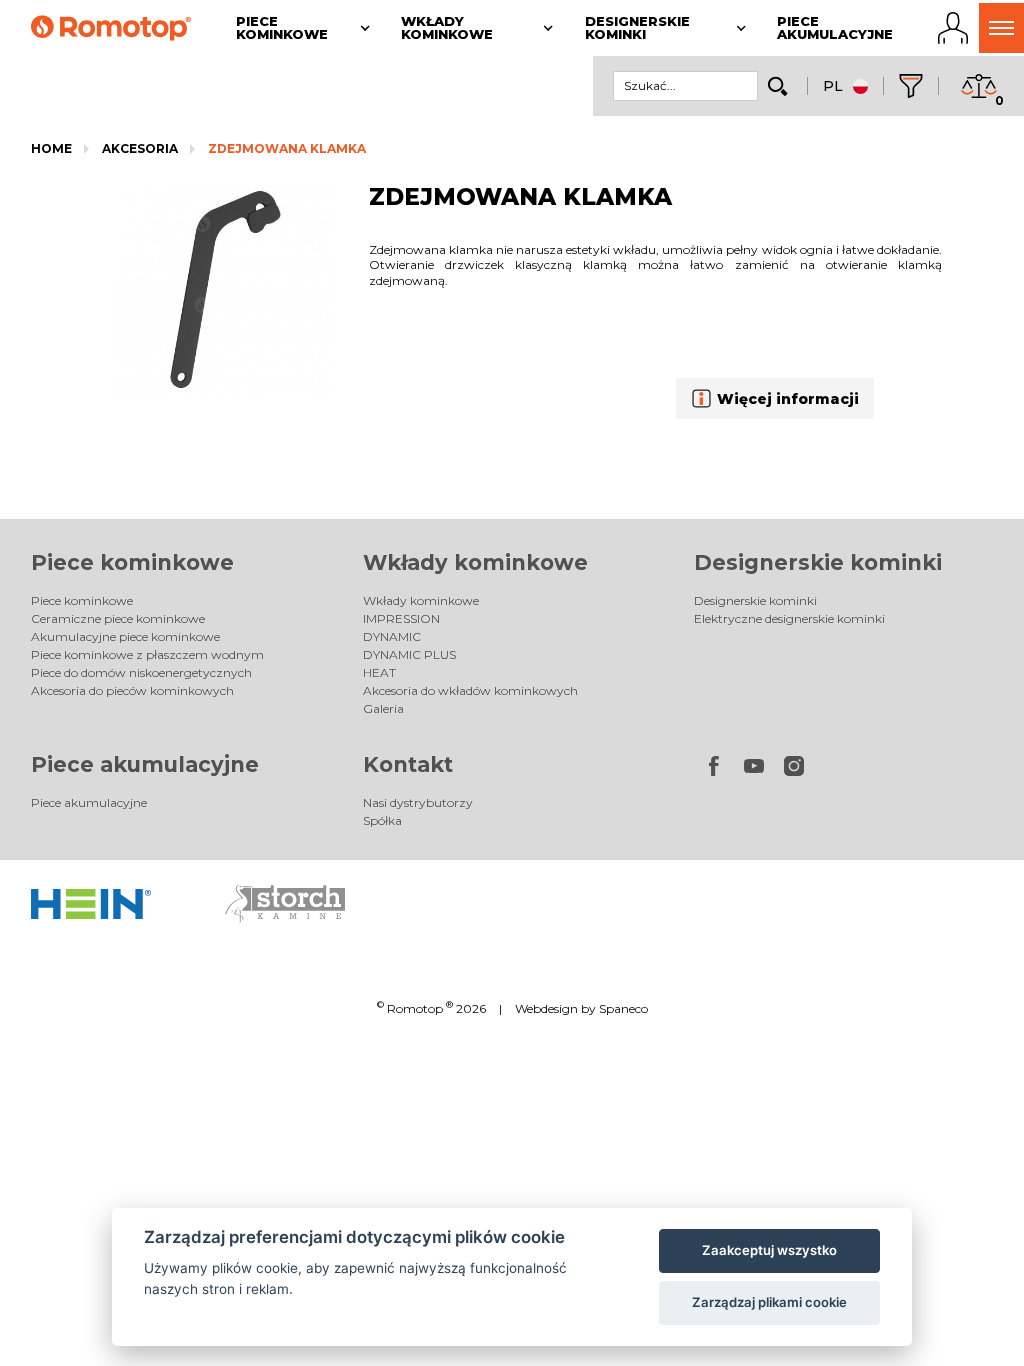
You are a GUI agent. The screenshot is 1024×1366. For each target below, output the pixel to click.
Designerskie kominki (818, 562)
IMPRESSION (401, 618)
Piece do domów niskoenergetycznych (141, 672)
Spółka (382, 820)
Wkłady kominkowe (475, 562)
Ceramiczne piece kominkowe (118, 618)
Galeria (383, 708)
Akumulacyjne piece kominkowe (125, 636)
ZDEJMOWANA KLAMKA (287, 148)
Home (51, 148)
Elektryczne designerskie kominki (789, 618)
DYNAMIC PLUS (409, 654)
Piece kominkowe (132, 562)
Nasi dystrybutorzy (418, 802)
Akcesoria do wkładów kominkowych (470, 690)
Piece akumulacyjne (145, 764)
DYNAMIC (392, 636)
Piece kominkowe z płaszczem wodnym (147, 654)
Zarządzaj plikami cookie (769, 1302)
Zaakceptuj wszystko (769, 1250)
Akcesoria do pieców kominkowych (132, 690)
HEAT (379, 672)
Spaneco (623, 1008)
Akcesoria (140, 148)
